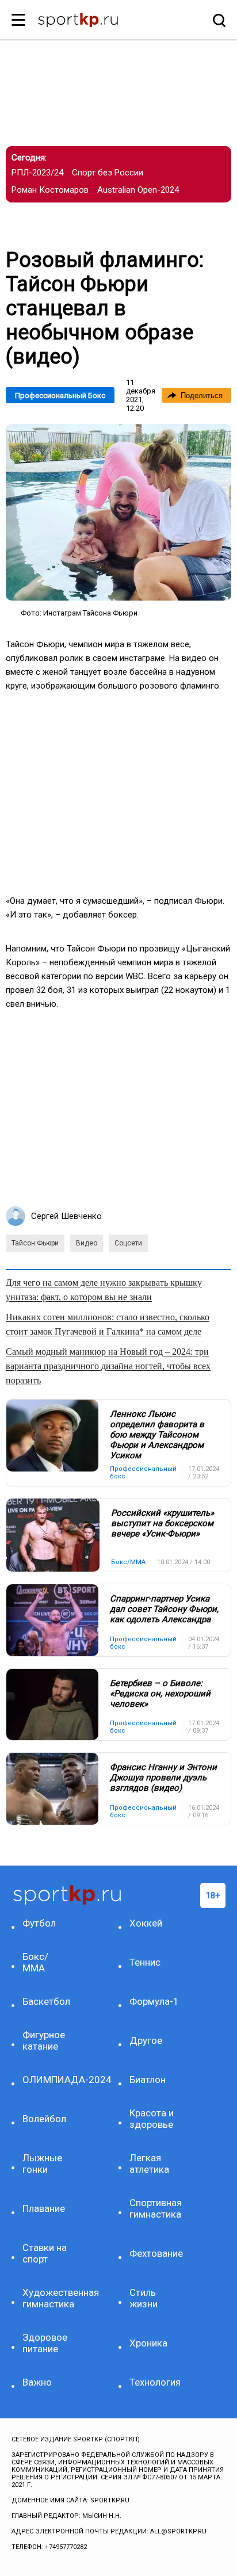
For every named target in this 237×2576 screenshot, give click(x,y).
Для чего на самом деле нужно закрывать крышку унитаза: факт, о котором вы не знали (104, 1290)
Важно (37, 2382)
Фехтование (155, 2253)
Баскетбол (46, 2001)
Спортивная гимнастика (155, 2208)
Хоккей (146, 1923)
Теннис (145, 1962)
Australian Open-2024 (138, 190)
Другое (146, 2040)
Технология (155, 2382)
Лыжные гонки (42, 2164)
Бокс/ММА (35, 1962)
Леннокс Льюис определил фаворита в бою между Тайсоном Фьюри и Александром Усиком (157, 1435)
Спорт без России (108, 173)
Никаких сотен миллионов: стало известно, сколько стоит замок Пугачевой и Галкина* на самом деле (108, 1324)
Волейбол (44, 2119)
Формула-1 (154, 2001)
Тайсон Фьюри (35, 1243)
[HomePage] (100, 21)
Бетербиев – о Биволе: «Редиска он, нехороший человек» (160, 1694)
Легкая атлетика (149, 2164)
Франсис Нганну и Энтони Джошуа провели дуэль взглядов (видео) (163, 1778)
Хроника (148, 2343)
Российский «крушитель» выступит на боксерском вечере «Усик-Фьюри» (163, 1523)
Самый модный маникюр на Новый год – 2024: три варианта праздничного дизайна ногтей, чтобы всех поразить (108, 1366)
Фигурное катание (44, 2040)
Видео (87, 1243)
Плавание (44, 2208)
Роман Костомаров (50, 190)
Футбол (39, 1923)
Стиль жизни (144, 2298)
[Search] (216, 20)
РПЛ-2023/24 (37, 173)
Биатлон (148, 2080)
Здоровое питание (45, 2343)
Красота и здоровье (152, 2119)
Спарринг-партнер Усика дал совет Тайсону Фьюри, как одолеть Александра (164, 1609)
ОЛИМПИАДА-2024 (48, 2080)
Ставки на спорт (45, 2253)
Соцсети (128, 1243)
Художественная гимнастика (48, 2298)
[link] (118, 512)
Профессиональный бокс (60, 395)
